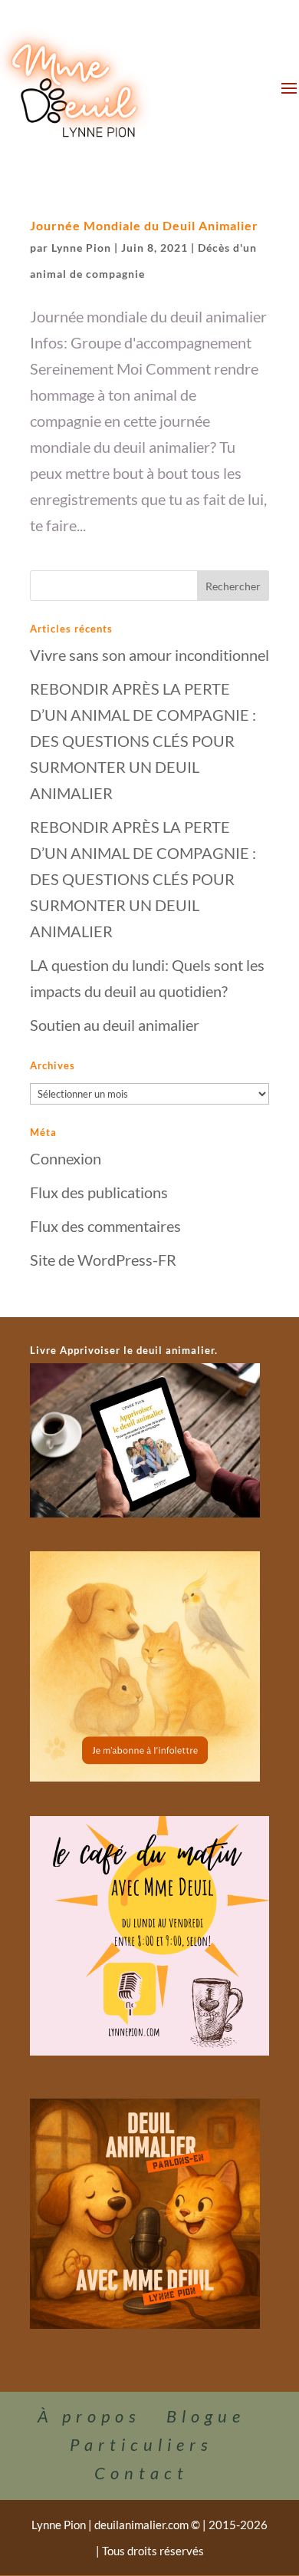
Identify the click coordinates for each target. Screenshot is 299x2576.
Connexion (66, 1158)
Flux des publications (99, 1192)
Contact (141, 2473)
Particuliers (141, 2444)
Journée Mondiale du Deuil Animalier (144, 225)
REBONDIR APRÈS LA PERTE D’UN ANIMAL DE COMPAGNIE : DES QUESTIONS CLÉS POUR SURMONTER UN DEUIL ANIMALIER (143, 741)
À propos (89, 2416)
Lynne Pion (81, 248)
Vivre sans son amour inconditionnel (149, 655)
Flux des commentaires (105, 1226)
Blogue (206, 2416)
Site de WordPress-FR (103, 1260)
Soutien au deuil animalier (115, 1025)
